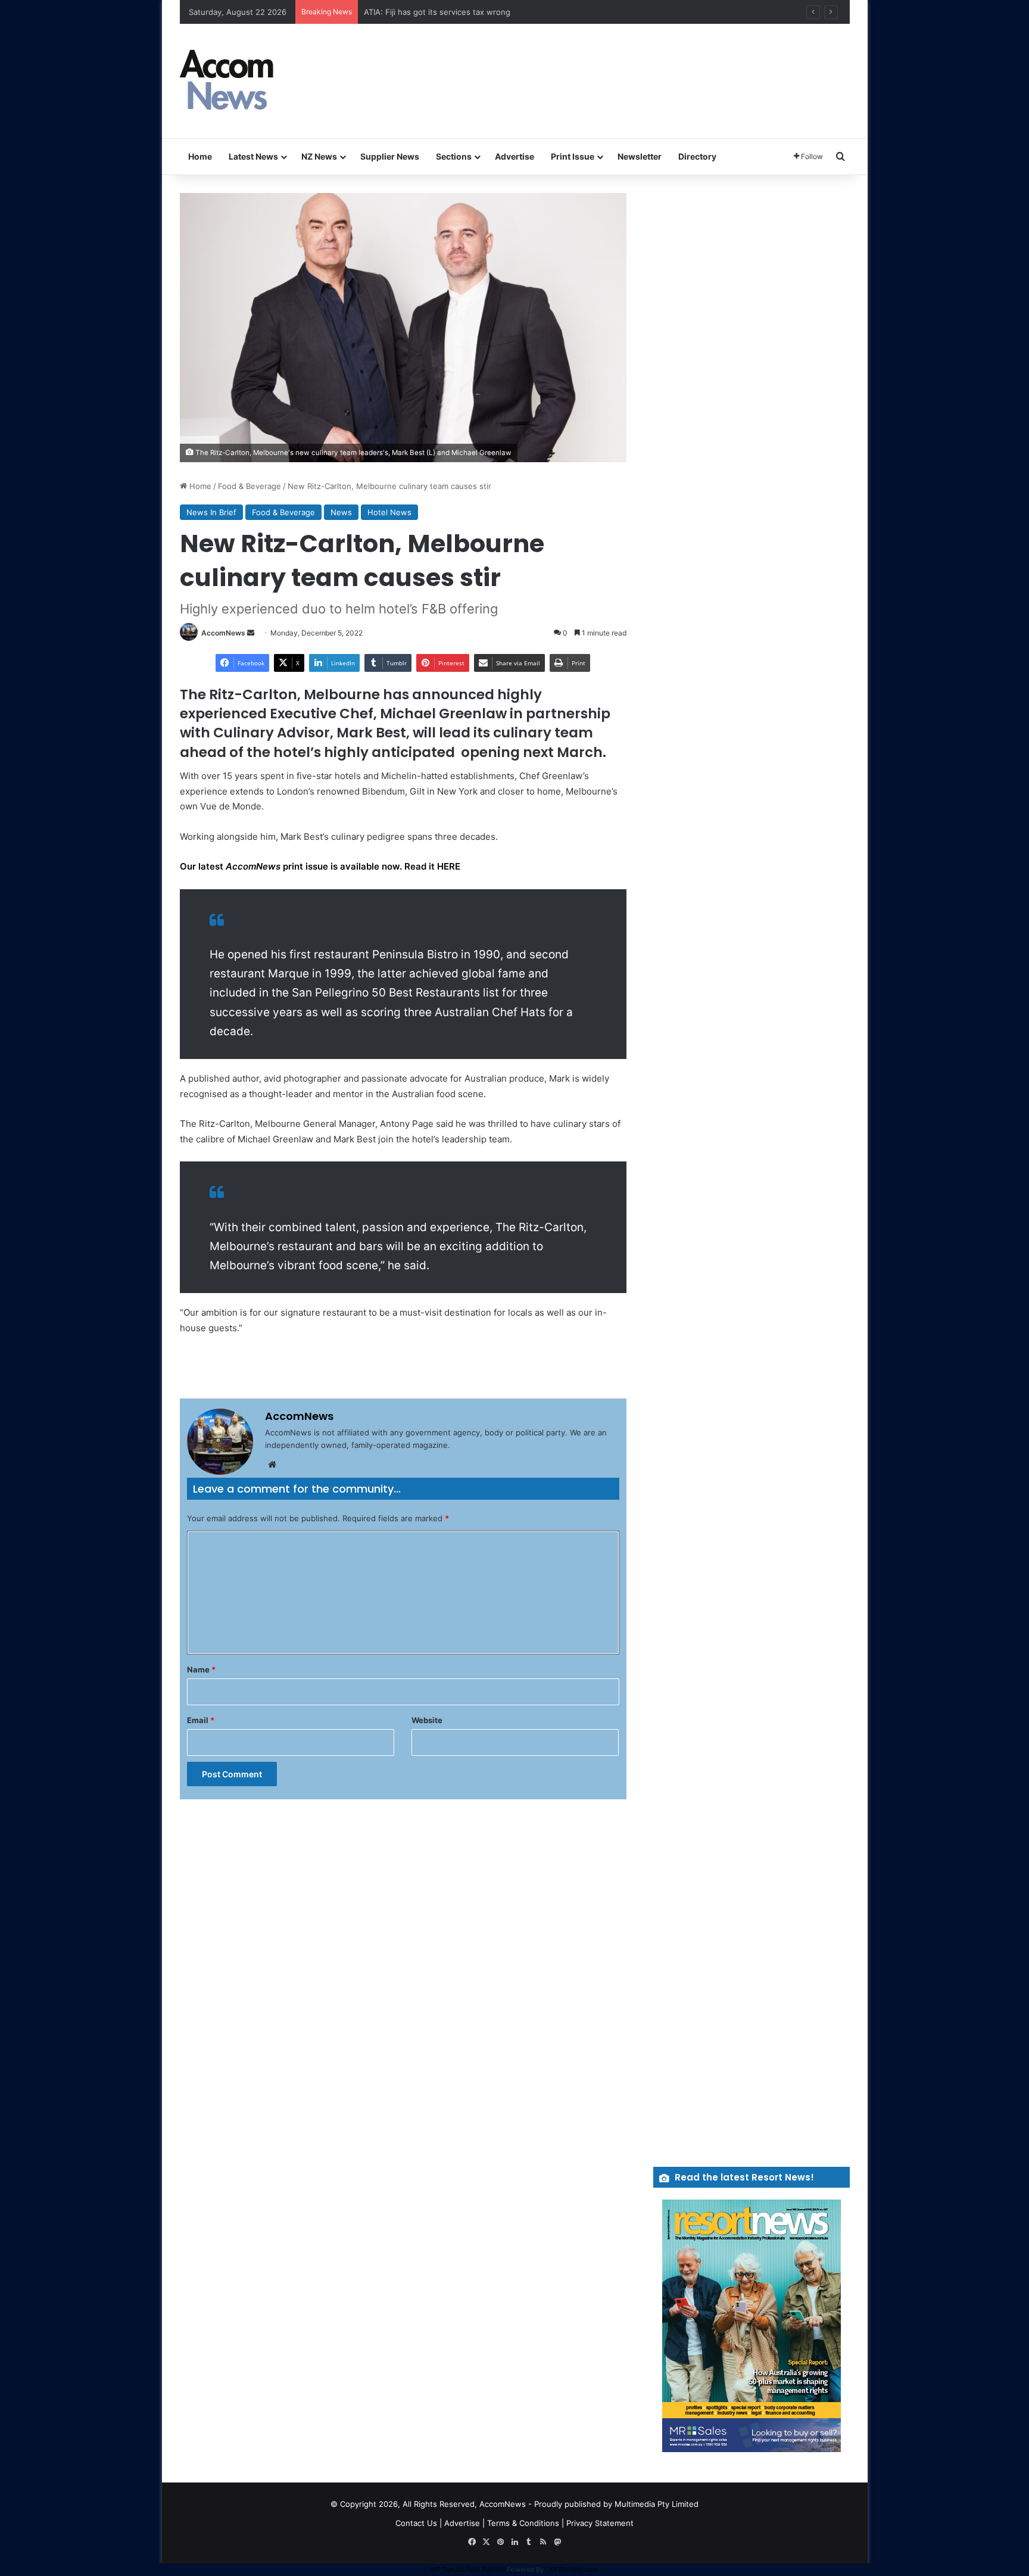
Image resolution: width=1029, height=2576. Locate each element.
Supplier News (390, 156)
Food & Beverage (250, 486)
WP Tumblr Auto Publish (468, 2569)
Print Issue (573, 156)
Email (201, 1720)
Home (200, 156)
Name (201, 1669)
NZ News (319, 156)
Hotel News (389, 512)
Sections (454, 156)
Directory (697, 156)
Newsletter (640, 156)
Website (427, 1720)
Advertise (514, 156)
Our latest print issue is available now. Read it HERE (320, 866)
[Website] (272, 1465)
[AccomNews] (227, 81)
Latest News (253, 156)
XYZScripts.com (574, 2569)
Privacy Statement (600, 2523)
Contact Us (416, 2523)
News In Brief (211, 512)
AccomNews (223, 633)
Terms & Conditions (523, 2523)
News (341, 512)
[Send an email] (251, 633)
